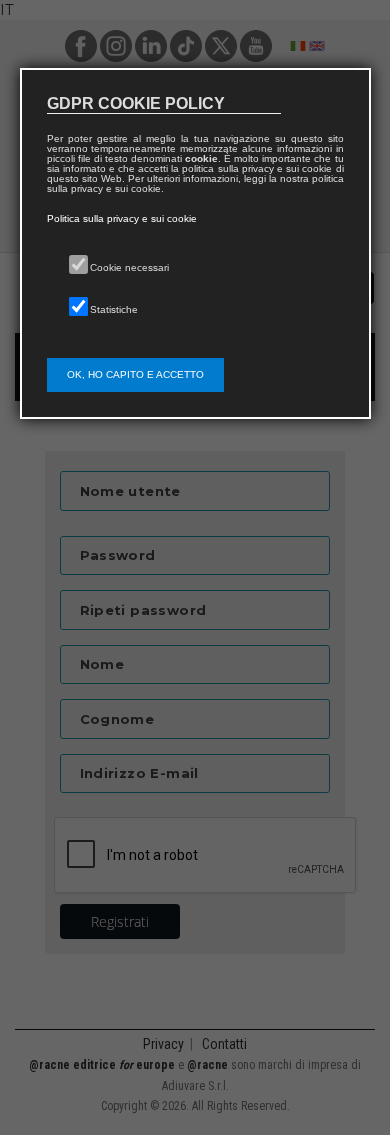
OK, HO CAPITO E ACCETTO (135, 374)
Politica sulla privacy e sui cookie (122, 218)
